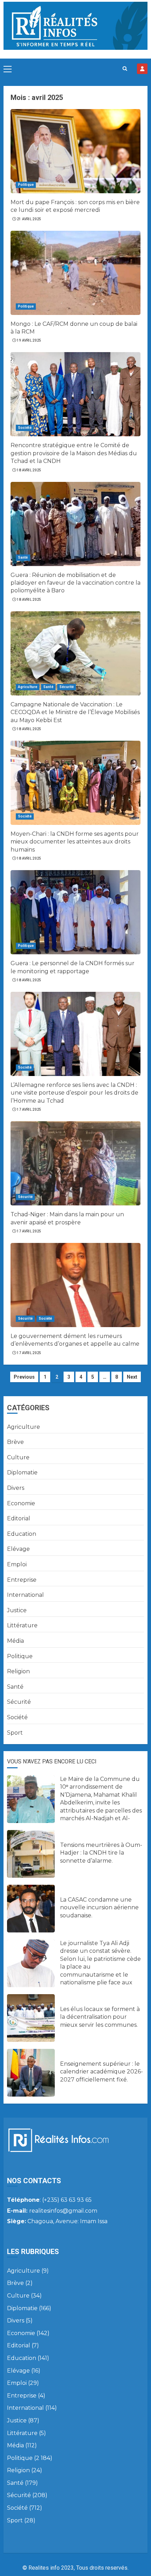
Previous (24, 1377)
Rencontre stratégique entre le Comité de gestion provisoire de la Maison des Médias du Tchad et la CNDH (74, 453)
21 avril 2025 (29, 219)
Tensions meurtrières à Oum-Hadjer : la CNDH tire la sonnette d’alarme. (101, 1853)
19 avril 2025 (29, 340)
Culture (18, 1457)
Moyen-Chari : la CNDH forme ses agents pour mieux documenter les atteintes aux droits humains (75, 842)
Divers (16, 1488)
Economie (21, 1503)
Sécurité (67, 687)
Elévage (18, 1549)
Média (15, 1641)
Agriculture (28, 687)
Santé (23, 557)
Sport (15, 1733)
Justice (17, 1610)
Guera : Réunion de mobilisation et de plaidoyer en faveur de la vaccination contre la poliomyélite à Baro (75, 583)
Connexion (142, 69)
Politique (26, 185)
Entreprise (22, 1580)
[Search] (125, 69)
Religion (18, 1671)
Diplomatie (22, 1472)
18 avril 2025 (29, 470)
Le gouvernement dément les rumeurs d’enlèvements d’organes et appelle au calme (75, 1340)
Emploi (17, 1564)
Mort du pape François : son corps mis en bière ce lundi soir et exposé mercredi (75, 206)
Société (25, 428)
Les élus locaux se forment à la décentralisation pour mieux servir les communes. (100, 2017)
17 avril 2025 (29, 1109)
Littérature (22, 1625)
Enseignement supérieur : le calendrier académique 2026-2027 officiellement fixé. (101, 2072)
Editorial (19, 1518)
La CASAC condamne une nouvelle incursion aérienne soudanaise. (99, 1908)
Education (22, 1534)
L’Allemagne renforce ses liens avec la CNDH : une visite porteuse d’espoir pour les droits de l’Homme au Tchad (74, 1093)
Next (132, 1377)
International (25, 1595)
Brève (15, 1442)
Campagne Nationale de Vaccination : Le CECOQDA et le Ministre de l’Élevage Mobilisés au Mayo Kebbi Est (75, 712)
